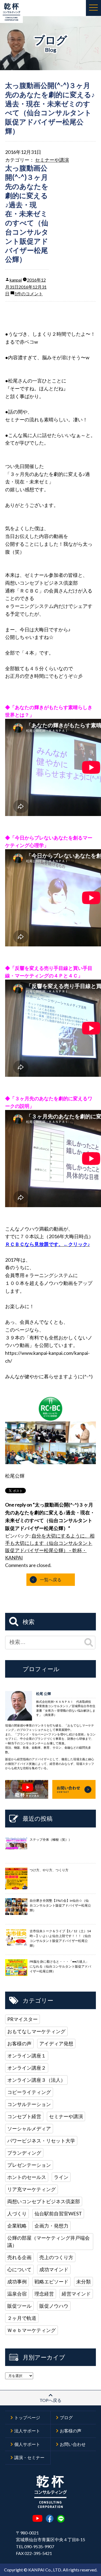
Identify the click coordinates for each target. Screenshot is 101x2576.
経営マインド (76, 2294)
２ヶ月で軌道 (22, 2318)
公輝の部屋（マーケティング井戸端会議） (48, 2241)
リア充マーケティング (32, 2189)
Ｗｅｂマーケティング (32, 2330)
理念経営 (44, 2294)
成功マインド (54, 2269)
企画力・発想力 (51, 2226)
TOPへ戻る (50, 2400)
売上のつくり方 (56, 2257)
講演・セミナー (29, 2457)
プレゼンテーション (29, 2165)
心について (19, 2269)
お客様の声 (19, 2043)
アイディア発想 (56, 2043)
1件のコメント (29, 294)
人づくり (17, 2213)
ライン (61, 2177)
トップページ (27, 2417)
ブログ (66, 2417)
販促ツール (19, 2306)
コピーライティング (29, 2092)
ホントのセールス (27, 2177)
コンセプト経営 (24, 2116)
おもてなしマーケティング (36, 2031)
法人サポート (27, 2431)
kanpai (16, 280)
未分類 (83, 2281)
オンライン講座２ (27, 2068)
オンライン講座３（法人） (36, 2080)
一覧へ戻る (51, 1580)
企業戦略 (17, 2226)
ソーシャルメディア (29, 2128)
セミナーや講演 (52, 160)
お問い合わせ (73, 2444)
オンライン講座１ (27, 2056)
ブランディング (24, 2153)
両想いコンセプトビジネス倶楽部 (44, 2201)
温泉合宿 (17, 2294)
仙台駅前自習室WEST (58, 2213)
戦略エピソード (51, 2281)
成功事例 (17, 2281)
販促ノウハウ (54, 2306)
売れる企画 (19, 2257)
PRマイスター (22, 2019)
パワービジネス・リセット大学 (41, 2141)
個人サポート (27, 2444)
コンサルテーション (29, 2104)
